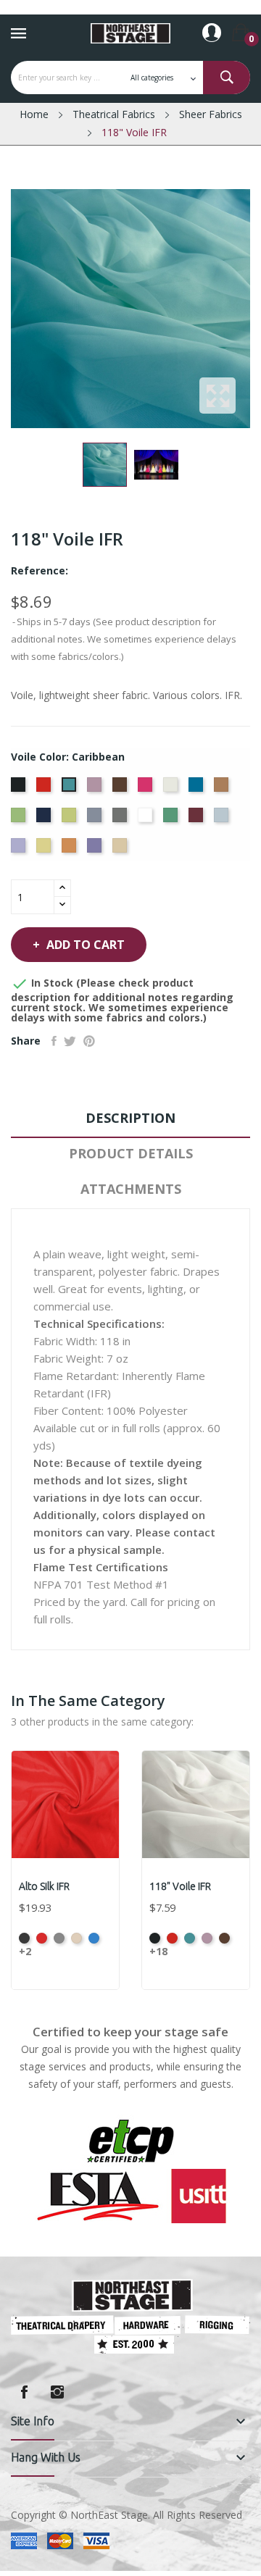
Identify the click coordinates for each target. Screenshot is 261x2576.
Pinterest (89, 1041)
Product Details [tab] (131, 1153)
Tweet (70, 1041)
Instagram (57, 2392)
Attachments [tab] (131, 1189)
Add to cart (86, 945)
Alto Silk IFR (44, 1886)
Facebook (24, 2392)
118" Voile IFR (180, 1886)
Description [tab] (130, 1118)
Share (54, 1041)
